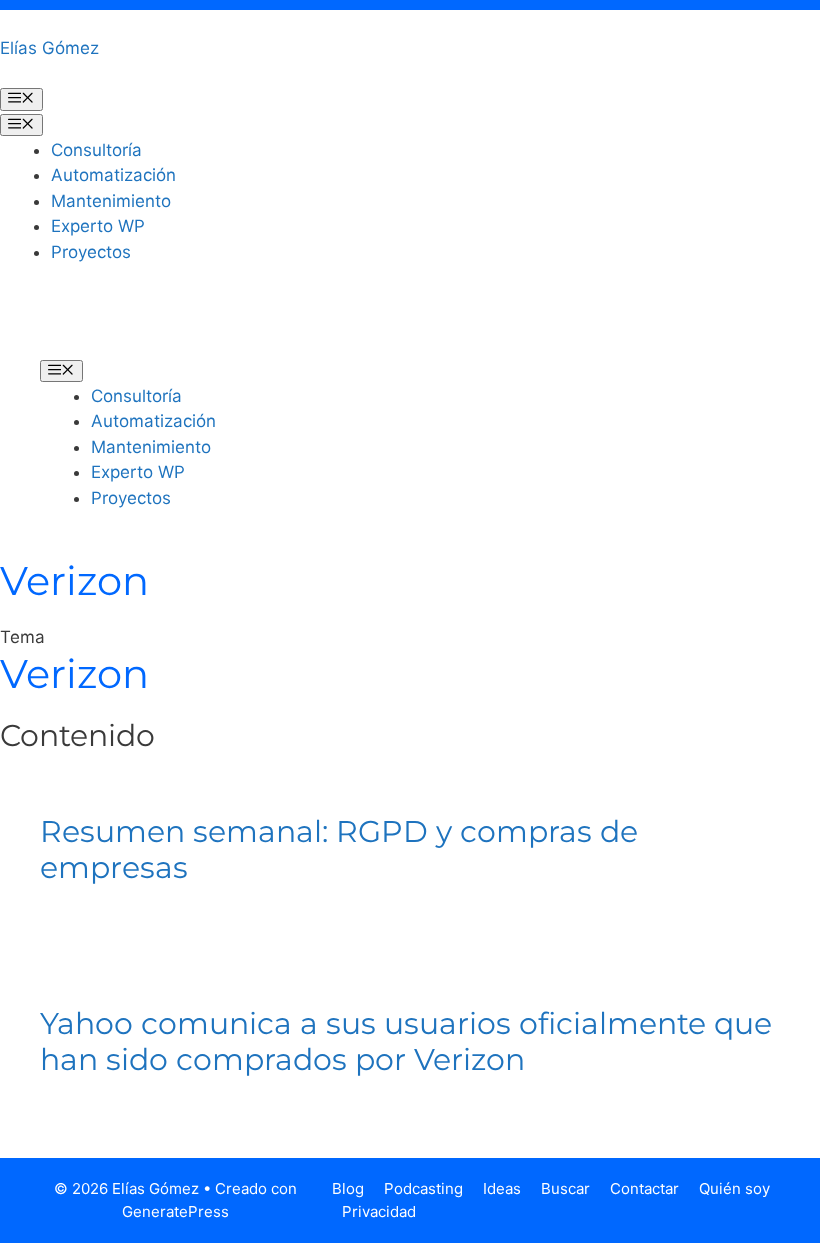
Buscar (565, 1188)
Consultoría (96, 150)
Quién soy (734, 1188)
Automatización (113, 175)
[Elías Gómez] (70, 325)
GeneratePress (175, 1211)
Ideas (502, 1188)
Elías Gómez (49, 48)
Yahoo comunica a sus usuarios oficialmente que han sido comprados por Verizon (406, 1041)
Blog (348, 1188)
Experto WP (98, 226)
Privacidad (379, 1211)
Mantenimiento (111, 201)
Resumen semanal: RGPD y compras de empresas (339, 849)
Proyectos (91, 252)
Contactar (644, 1188)
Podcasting (423, 1188)
